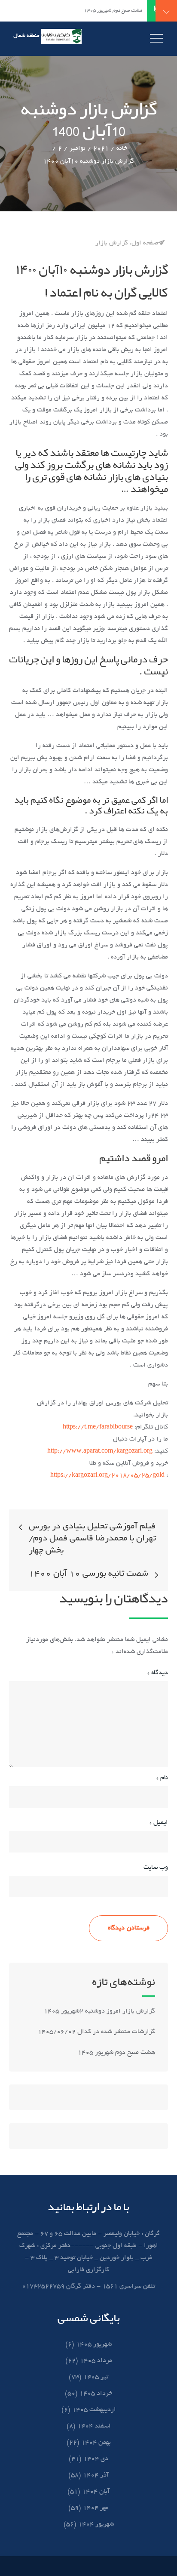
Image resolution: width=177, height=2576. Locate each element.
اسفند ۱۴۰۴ (94, 2426)
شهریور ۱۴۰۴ (96, 2524)
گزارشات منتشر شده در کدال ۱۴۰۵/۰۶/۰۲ (96, 2032)
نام (162, 1778)
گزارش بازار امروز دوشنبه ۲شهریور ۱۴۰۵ (99, 2011)
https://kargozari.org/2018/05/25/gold (107, 1475)
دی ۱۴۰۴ (96, 2459)
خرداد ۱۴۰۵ (96, 2394)
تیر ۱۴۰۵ (96, 2377)
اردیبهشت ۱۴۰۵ (94, 2410)
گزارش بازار (112, 243)
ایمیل (159, 1823)
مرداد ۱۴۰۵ (96, 2361)
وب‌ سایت (156, 1868)
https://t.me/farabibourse (98, 1427)
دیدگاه (158, 1673)
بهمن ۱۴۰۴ (96, 2443)
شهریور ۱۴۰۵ (94, 2344)
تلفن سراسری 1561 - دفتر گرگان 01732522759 (88, 2286)
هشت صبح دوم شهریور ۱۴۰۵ (116, 2053)
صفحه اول (145, 243)
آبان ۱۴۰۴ (96, 2492)
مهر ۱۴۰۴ (96, 2508)
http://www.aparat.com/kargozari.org (100, 1451)
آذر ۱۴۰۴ (96, 2475)
